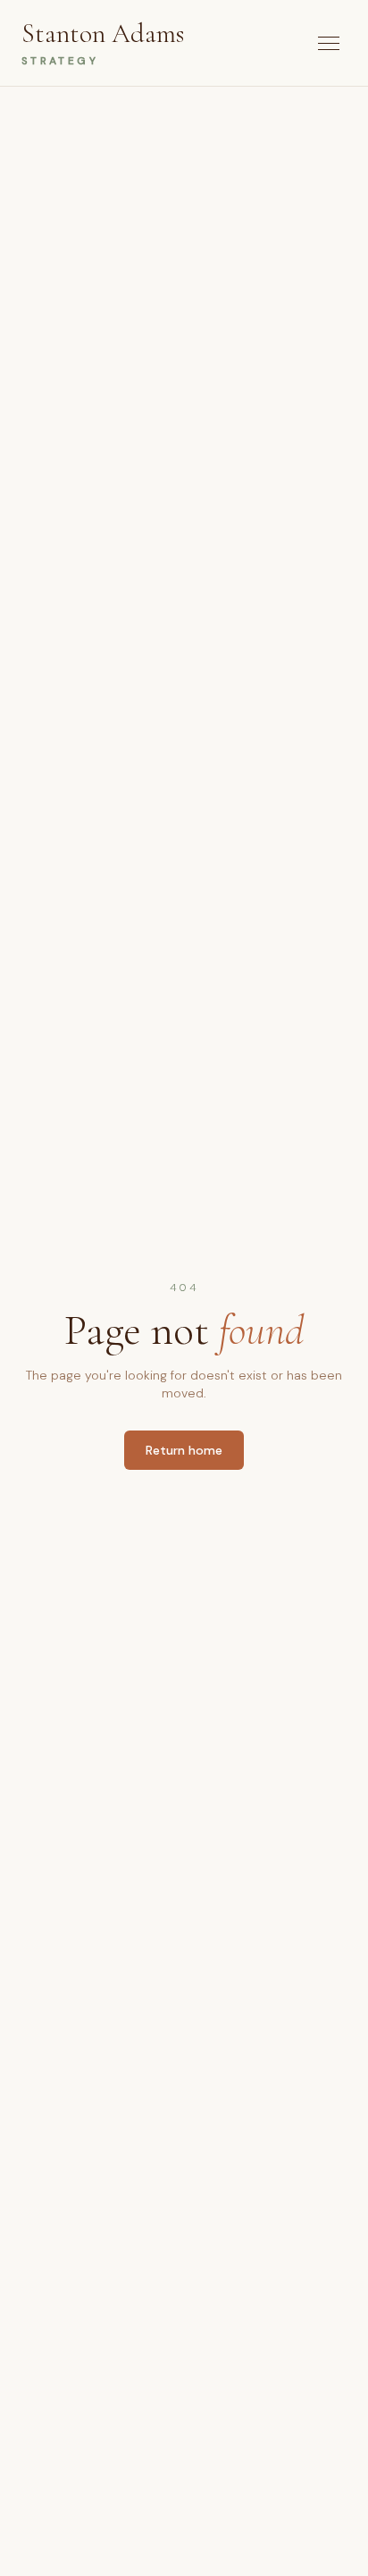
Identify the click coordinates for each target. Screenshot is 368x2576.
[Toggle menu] (329, 43)
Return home (184, 1450)
